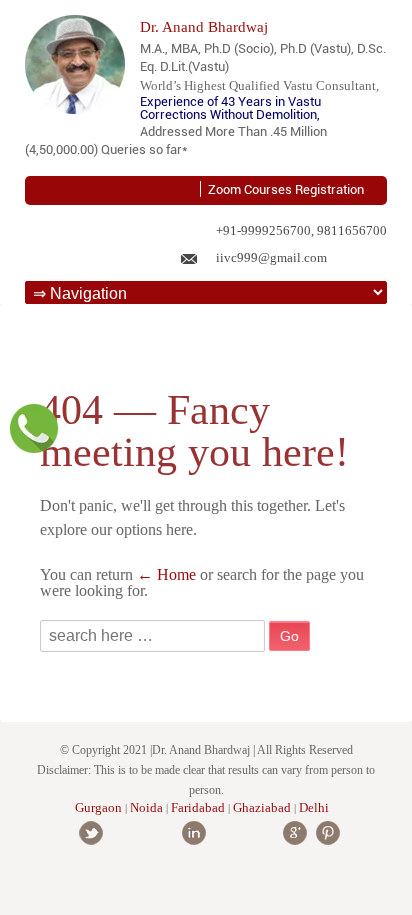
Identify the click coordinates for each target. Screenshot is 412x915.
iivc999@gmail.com (271, 257)
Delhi (314, 807)
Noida (146, 807)
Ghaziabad (262, 807)
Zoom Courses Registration (286, 189)
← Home (166, 574)
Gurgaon (98, 807)
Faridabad (199, 807)
